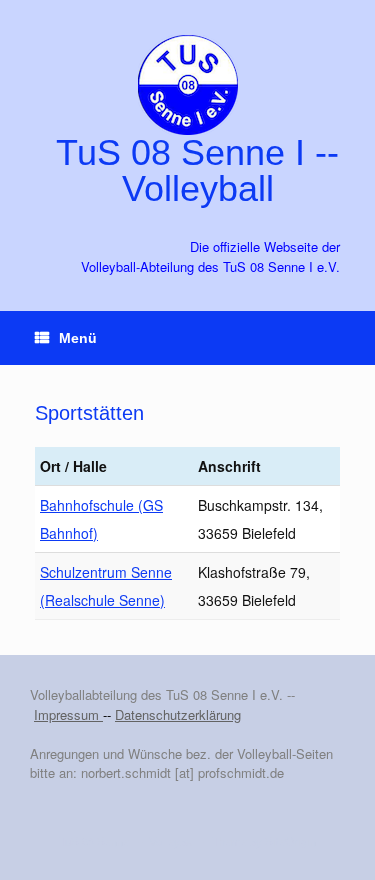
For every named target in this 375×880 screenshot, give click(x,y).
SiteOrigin (290, 841)
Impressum (68, 714)
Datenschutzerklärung (178, 714)
